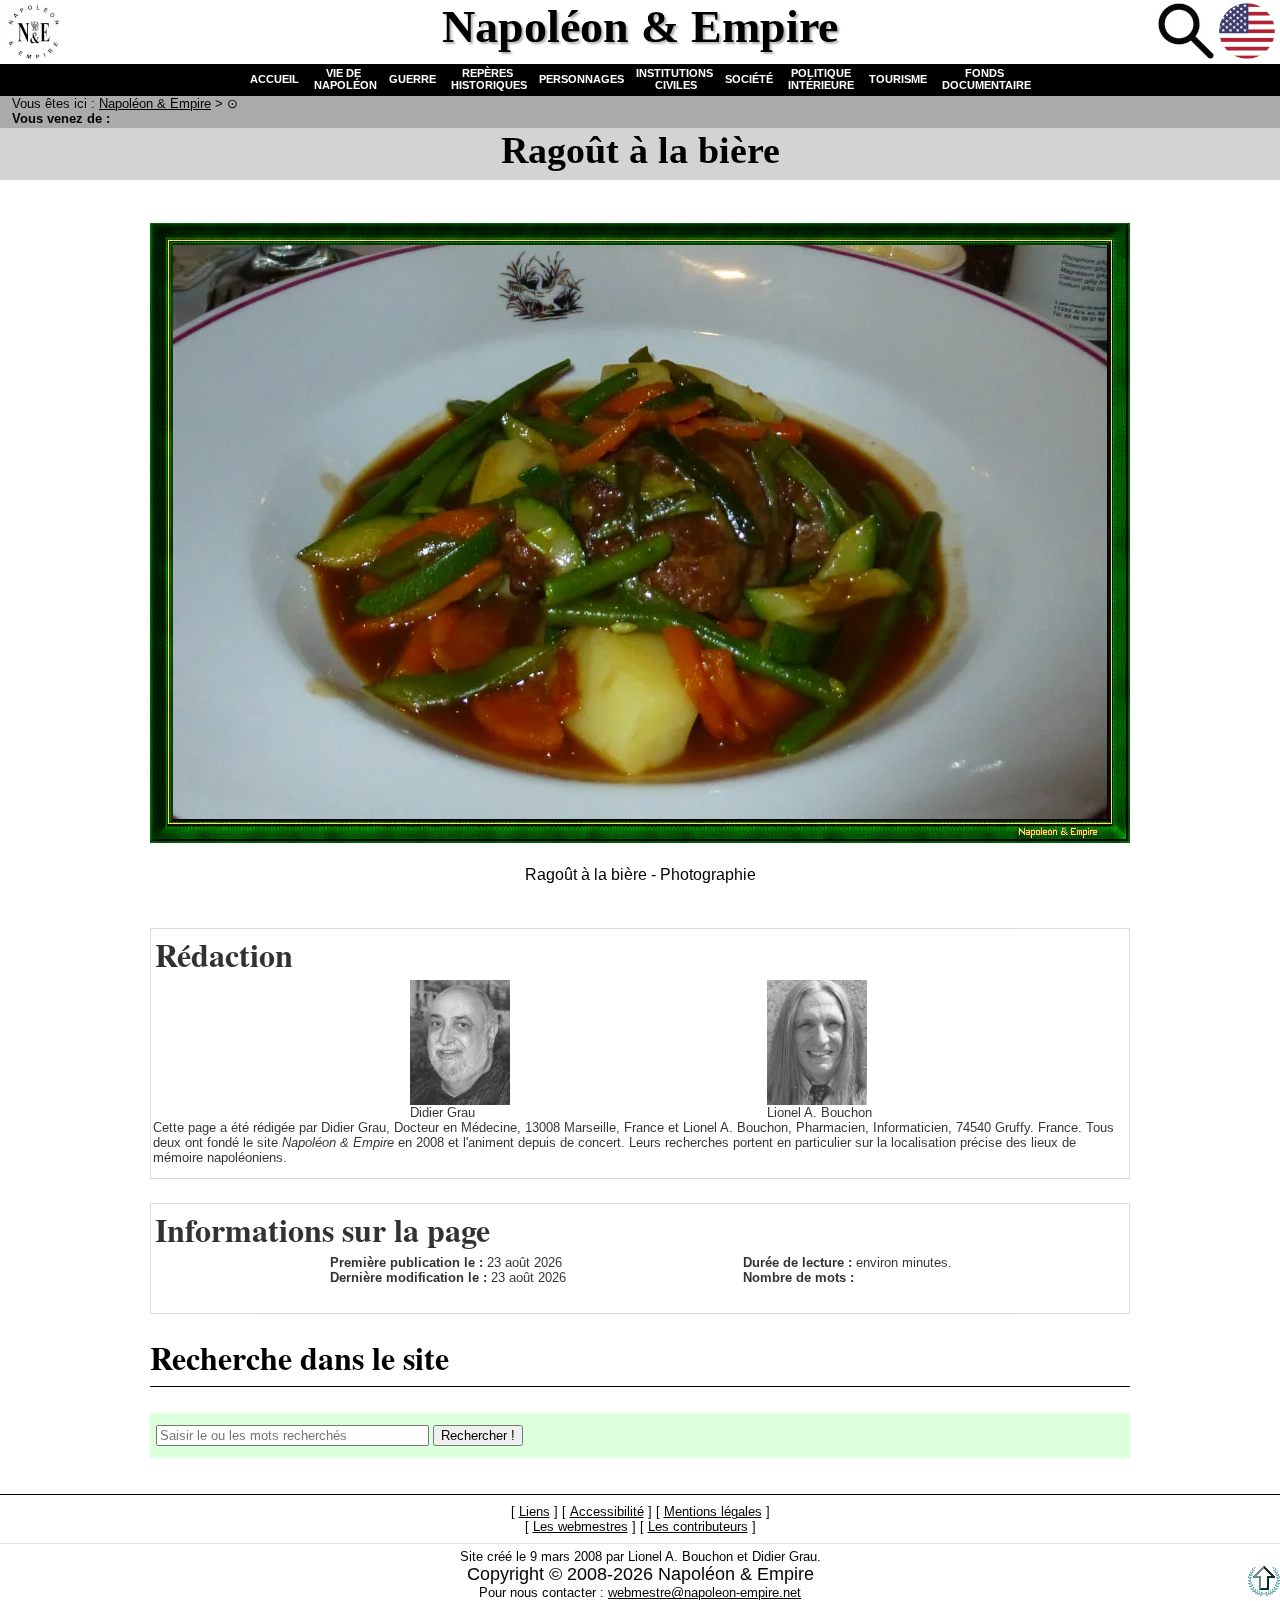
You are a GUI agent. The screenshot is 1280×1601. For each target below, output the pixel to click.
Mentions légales (713, 1512)
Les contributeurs (698, 1527)
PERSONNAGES (581, 79)
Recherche (1186, 31)
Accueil (31, 31)
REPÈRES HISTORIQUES (487, 79)
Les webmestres (580, 1527)
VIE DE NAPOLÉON (344, 79)
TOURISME (898, 79)
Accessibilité (607, 1512)
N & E (155, 103)
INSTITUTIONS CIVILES (674, 79)
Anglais (1247, 31)
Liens (534, 1512)
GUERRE (412, 79)
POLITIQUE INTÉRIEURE (821, 79)
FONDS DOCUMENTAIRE (985, 79)
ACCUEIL (274, 79)
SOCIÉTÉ (749, 79)
